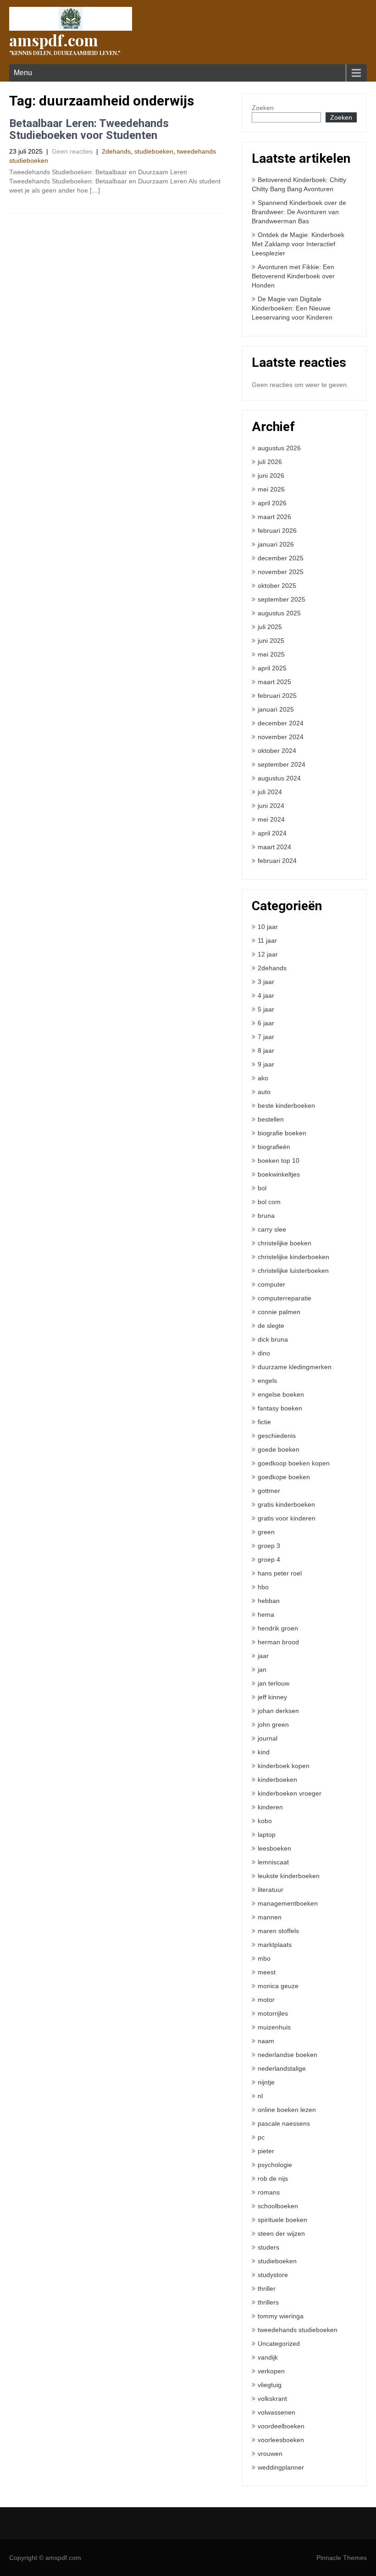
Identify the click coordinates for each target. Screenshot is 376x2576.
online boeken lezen (287, 2110)
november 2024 (281, 737)
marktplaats (275, 1945)
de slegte (271, 1326)
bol (262, 1188)
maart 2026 (274, 517)
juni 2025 (271, 641)
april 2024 (272, 833)
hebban (269, 1601)
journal (268, 1738)
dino (264, 1353)
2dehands (116, 151)
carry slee (272, 1229)
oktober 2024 (277, 751)
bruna (266, 1216)
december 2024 (281, 723)
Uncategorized (279, 2344)
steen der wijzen (281, 2233)
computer (271, 1284)
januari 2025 (276, 709)
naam (266, 2041)
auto (264, 1092)
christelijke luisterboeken (293, 1271)
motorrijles (273, 2013)
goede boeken (279, 1449)
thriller (267, 2289)
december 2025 (281, 558)
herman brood (278, 1642)
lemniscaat (273, 1862)
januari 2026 (276, 544)
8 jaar (266, 1050)
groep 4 (269, 1559)
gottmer (269, 1491)
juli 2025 (270, 627)
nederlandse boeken (288, 2055)
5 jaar (266, 1009)
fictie (264, 1422)
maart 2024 (274, 847)
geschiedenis (277, 1436)
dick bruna (273, 1339)
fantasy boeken (280, 1408)
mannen (270, 1917)
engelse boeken (281, 1394)
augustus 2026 (279, 448)
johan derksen (278, 1711)
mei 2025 (271, 654)
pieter (266, 2151)
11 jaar (267, 940)
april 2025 (272, 668)
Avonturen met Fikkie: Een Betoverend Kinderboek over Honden (293, 276)
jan (262, 1669)
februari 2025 (277, 696)
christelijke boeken (285, 1243)
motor (266, 2000)
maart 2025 (274, 682)
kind (264, 1752)
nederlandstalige (282, 2068)
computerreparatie (285, 1298)
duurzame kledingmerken (295, 1367)
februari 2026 (277, 531)
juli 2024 (270, 792)
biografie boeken (282, 1133)
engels (267, 1381)
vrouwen (270, 2454)
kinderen (270, 1807)
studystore (273, 2275)
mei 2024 (271, 819)
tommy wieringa (281, 2316)
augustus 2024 (279, 778)
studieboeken (154, 151)
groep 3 (269, 1546)
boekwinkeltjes (279, 1174)
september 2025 (282, 599)
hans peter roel (280, 1573)
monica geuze (278, 1986)
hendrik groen (278, 1628)
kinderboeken (277, 1780)
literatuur (271, 1890)
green (266, 1532)
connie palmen (279, 1312)
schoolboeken (278, 2206)
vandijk (268, 2357)
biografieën (274, 1147)
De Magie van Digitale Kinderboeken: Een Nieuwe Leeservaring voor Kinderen (292, 308)
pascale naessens (284, 2123)
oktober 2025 (277, 586)
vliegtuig (270, 2385)
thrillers (268, 2302)
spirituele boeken (282, 2220)
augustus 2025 (279, 613)
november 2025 (281, 572)
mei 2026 (271, 489)
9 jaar (266, 1064)
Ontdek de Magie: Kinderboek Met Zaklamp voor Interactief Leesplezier (298, 244)
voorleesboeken (281, 2440)
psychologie (275, 2165)
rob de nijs (273, 2178)
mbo (264, 1958)
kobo (265, 1821)
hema (266, 1614)
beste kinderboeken (286, 1106)
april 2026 (272, 503)
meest (267, 1972)
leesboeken (274, 1848)
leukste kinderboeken (289, 1876)
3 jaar (266, 982)
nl (260, 2096)
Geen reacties (72, 151)
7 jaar (266, 1037)
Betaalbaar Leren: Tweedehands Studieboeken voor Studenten (89, 129)
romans (269, 2192)
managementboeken (288, 1903)
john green (273, 1725)
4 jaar (266, 995)
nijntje (266, 2082)
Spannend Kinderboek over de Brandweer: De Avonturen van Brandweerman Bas (299, 212)
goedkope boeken (284, 1477)
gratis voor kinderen (287, 1518)
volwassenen (276, 2412)
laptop (267, 1835)
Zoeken (263, 108)
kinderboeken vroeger (290, 1793)
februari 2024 (277, 861)
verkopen (271, 2371)
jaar (263, 1656)
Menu (23, 73)
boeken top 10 (279, 1161)
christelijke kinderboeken (293, 1257)
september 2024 (282, 764)
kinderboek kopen (284, 1766)
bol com (269, 1202)
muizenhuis (274, 2027)
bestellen (271, 1119)
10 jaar (268, 927)
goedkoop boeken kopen (294, 1463)
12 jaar (268, 954)
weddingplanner (281, 2467)
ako (263, 1078)
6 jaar (266, 1023)
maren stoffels (278, 1931)
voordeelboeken (281, 2426)
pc (261, 2137)
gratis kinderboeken (286, 1504)
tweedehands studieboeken (298, 2330)
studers (268, 2247)
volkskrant (272, 2399)
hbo (263, 1587)
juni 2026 (271, 475)
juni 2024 (271, 806)
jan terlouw (274, 1683)
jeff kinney (272, 1697)
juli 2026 (270, 462)
